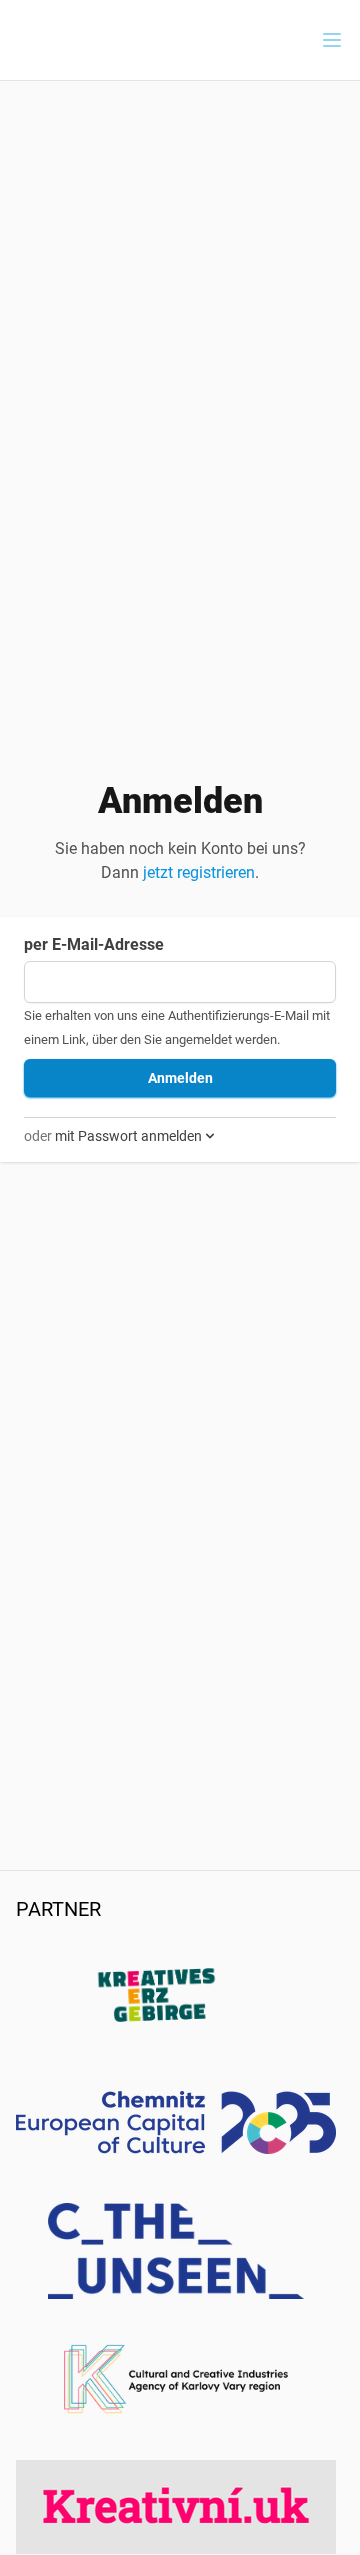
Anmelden (180, 1078)
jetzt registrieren (199, 872)
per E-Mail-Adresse (94, 944)
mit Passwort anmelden (128, 1136)
